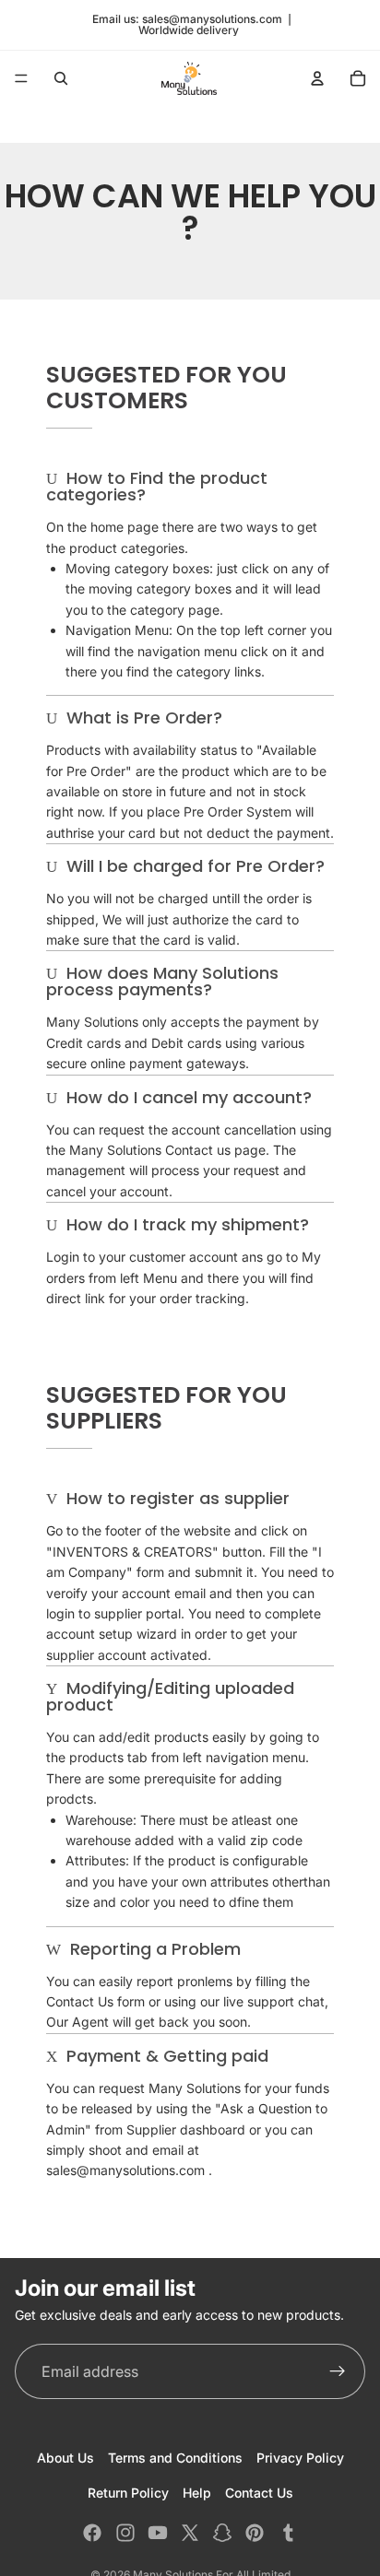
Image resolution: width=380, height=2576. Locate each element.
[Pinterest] (255, 2533)
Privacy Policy (300, 2458)
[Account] (317, 78)
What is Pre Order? (142, 718)
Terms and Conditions (175, 2458)
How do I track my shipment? (185, 1224)
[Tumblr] (288, 2533)
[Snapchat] (222, 2533)
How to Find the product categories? (157, 486)
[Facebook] (92, 2533)
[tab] (190, 487)
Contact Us (259, 2493)
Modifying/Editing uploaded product (170, 1696)
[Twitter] (190, 2533)
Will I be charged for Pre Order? (193, 866)
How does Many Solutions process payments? (162, 981)
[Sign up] (338, 2371)
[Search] (61, 78)
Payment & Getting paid (165, 2056)
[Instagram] (125, 2533)
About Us (65, 2458)
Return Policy (128, 2493)
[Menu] (21, 78)
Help (197, 2493)
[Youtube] (158, 2533)
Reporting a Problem (153, 1949)
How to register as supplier (176, 1498)
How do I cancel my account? (187, 1097)
